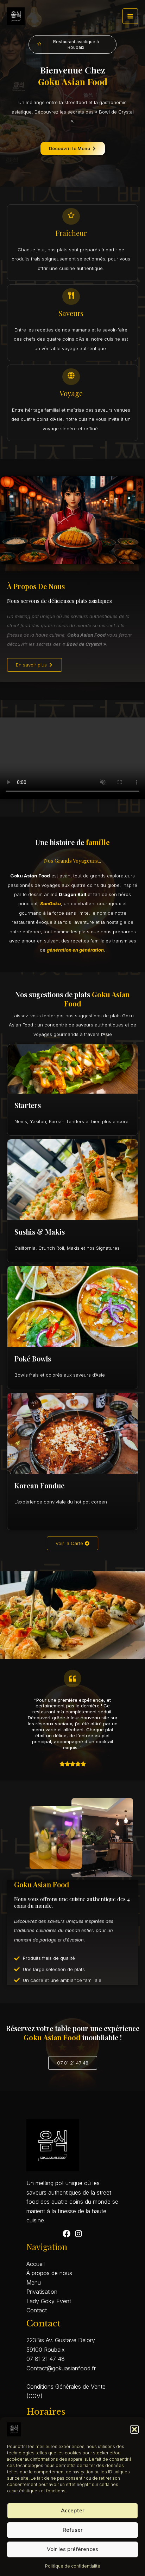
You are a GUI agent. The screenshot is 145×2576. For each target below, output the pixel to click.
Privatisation (42, 2292)
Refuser (73, 2530)
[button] (134, 2429)
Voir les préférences (72, 2549)
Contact (37, 2310)
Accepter (73, 2510)
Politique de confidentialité (73, 2566)
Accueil (36, 2264)
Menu (34, 2282)
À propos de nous (49, 2273)
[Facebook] (67, 2234)
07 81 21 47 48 (46, 2359)
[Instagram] (78, 2234)
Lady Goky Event (49, 2301)
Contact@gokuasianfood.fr (61, 2368)
